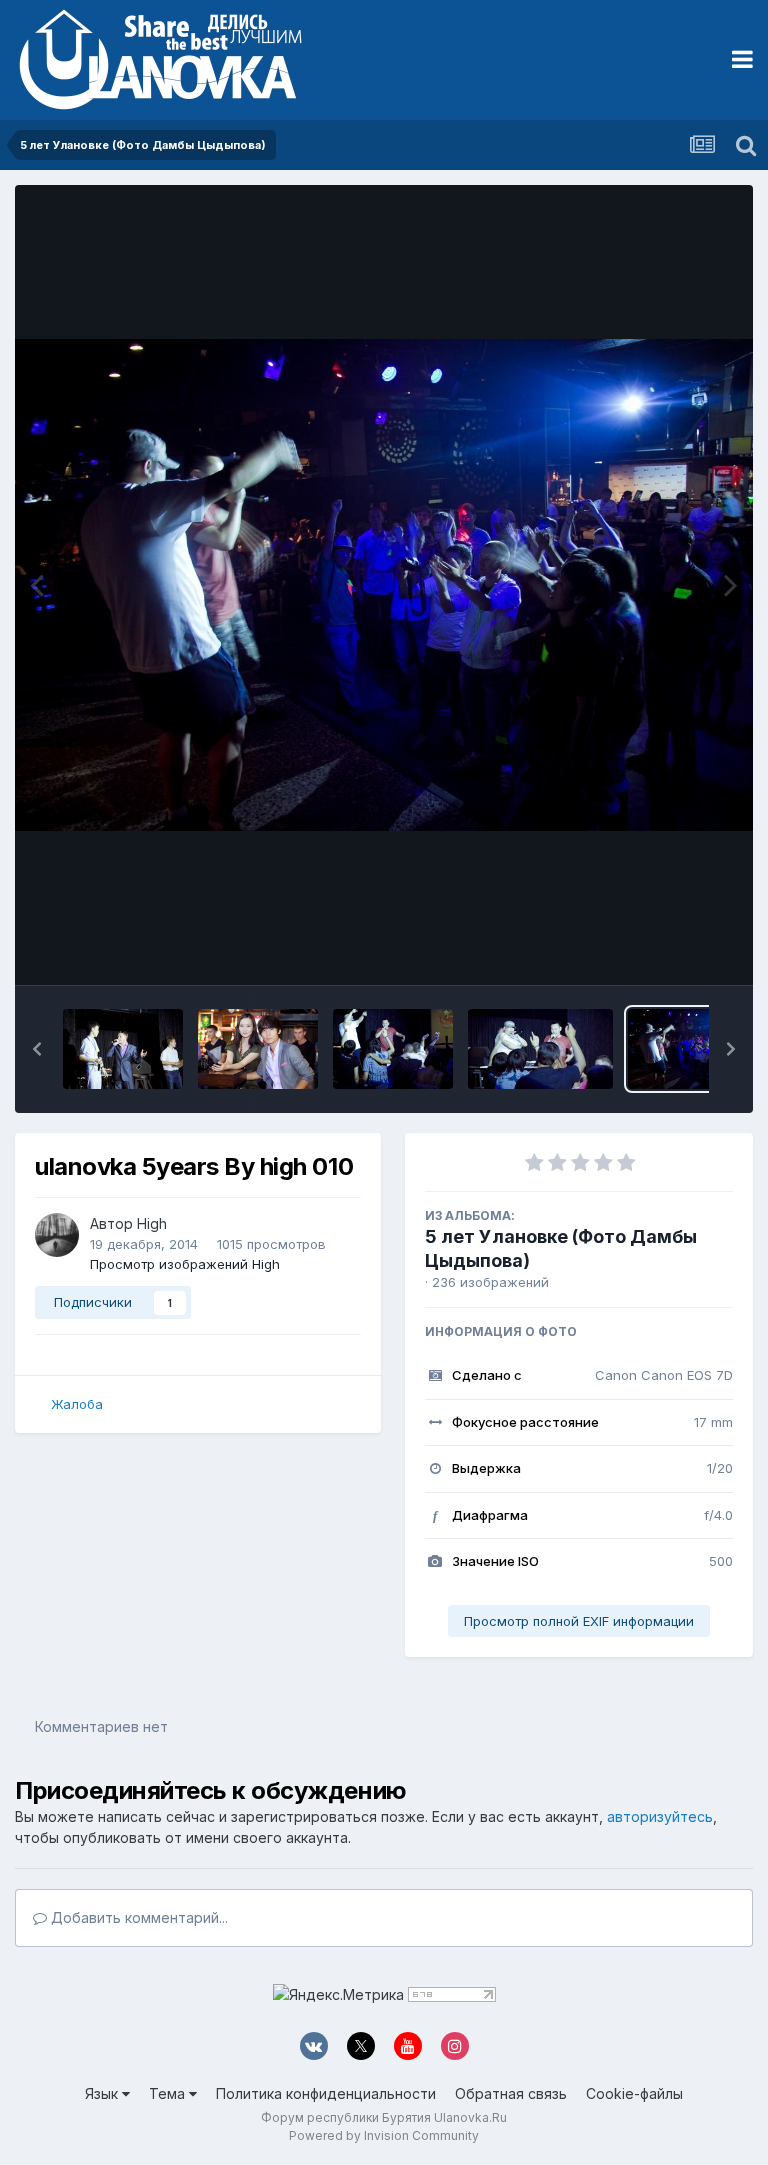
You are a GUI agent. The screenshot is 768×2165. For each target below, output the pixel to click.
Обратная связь (511, 2093)
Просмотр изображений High (185, 1264)
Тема (169, 2093)
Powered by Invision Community (384, 2135)
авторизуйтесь (660, 1816)
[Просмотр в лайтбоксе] (384, 585)
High (152, 1223)
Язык (103, 2093)
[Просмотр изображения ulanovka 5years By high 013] (258, 1049)
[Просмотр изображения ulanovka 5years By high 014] (123, 1049)
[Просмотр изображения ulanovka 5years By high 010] (688, 1049)
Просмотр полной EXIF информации (579, 1621)
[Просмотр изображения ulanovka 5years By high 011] (540, 1049)
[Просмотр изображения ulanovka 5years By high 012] (393, 1049)
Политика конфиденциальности (326, 2093)
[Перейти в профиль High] (57, 1235)
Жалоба (77, 1404)
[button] (37, 1049)
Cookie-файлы (634, 2093)
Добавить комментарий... (137, 1917)
